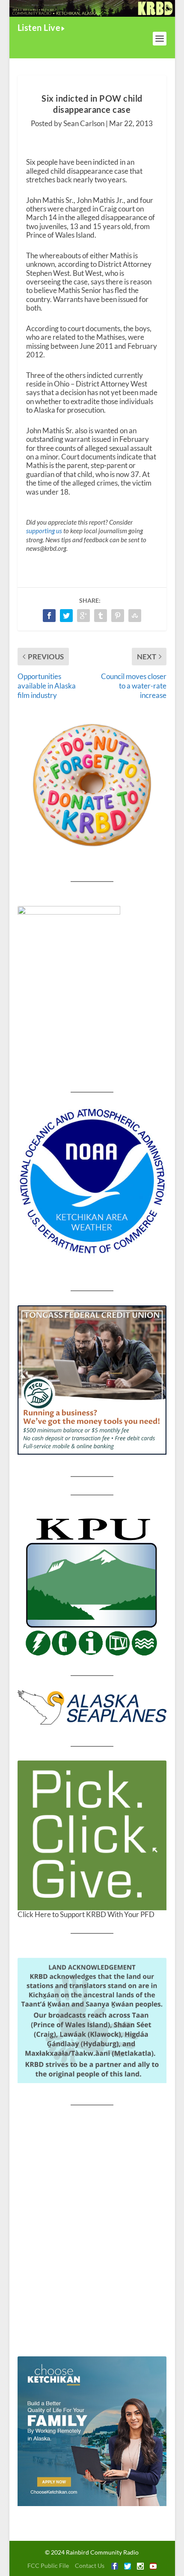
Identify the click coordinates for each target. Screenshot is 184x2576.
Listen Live (39, 27)
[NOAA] (92, 1181)
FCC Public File (48, 2565)
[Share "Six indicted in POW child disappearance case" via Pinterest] (118, 616)
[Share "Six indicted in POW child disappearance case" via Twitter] (66, 616)
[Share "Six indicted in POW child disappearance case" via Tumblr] (101, 616)
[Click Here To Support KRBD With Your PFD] (92, 1835)
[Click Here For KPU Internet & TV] (92, 1585)
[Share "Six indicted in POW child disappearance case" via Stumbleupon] (135, 616)
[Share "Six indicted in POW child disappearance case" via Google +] (83, 616)
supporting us (44, 531)
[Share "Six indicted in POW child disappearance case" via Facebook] (49, 616)
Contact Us (90, 2565)
